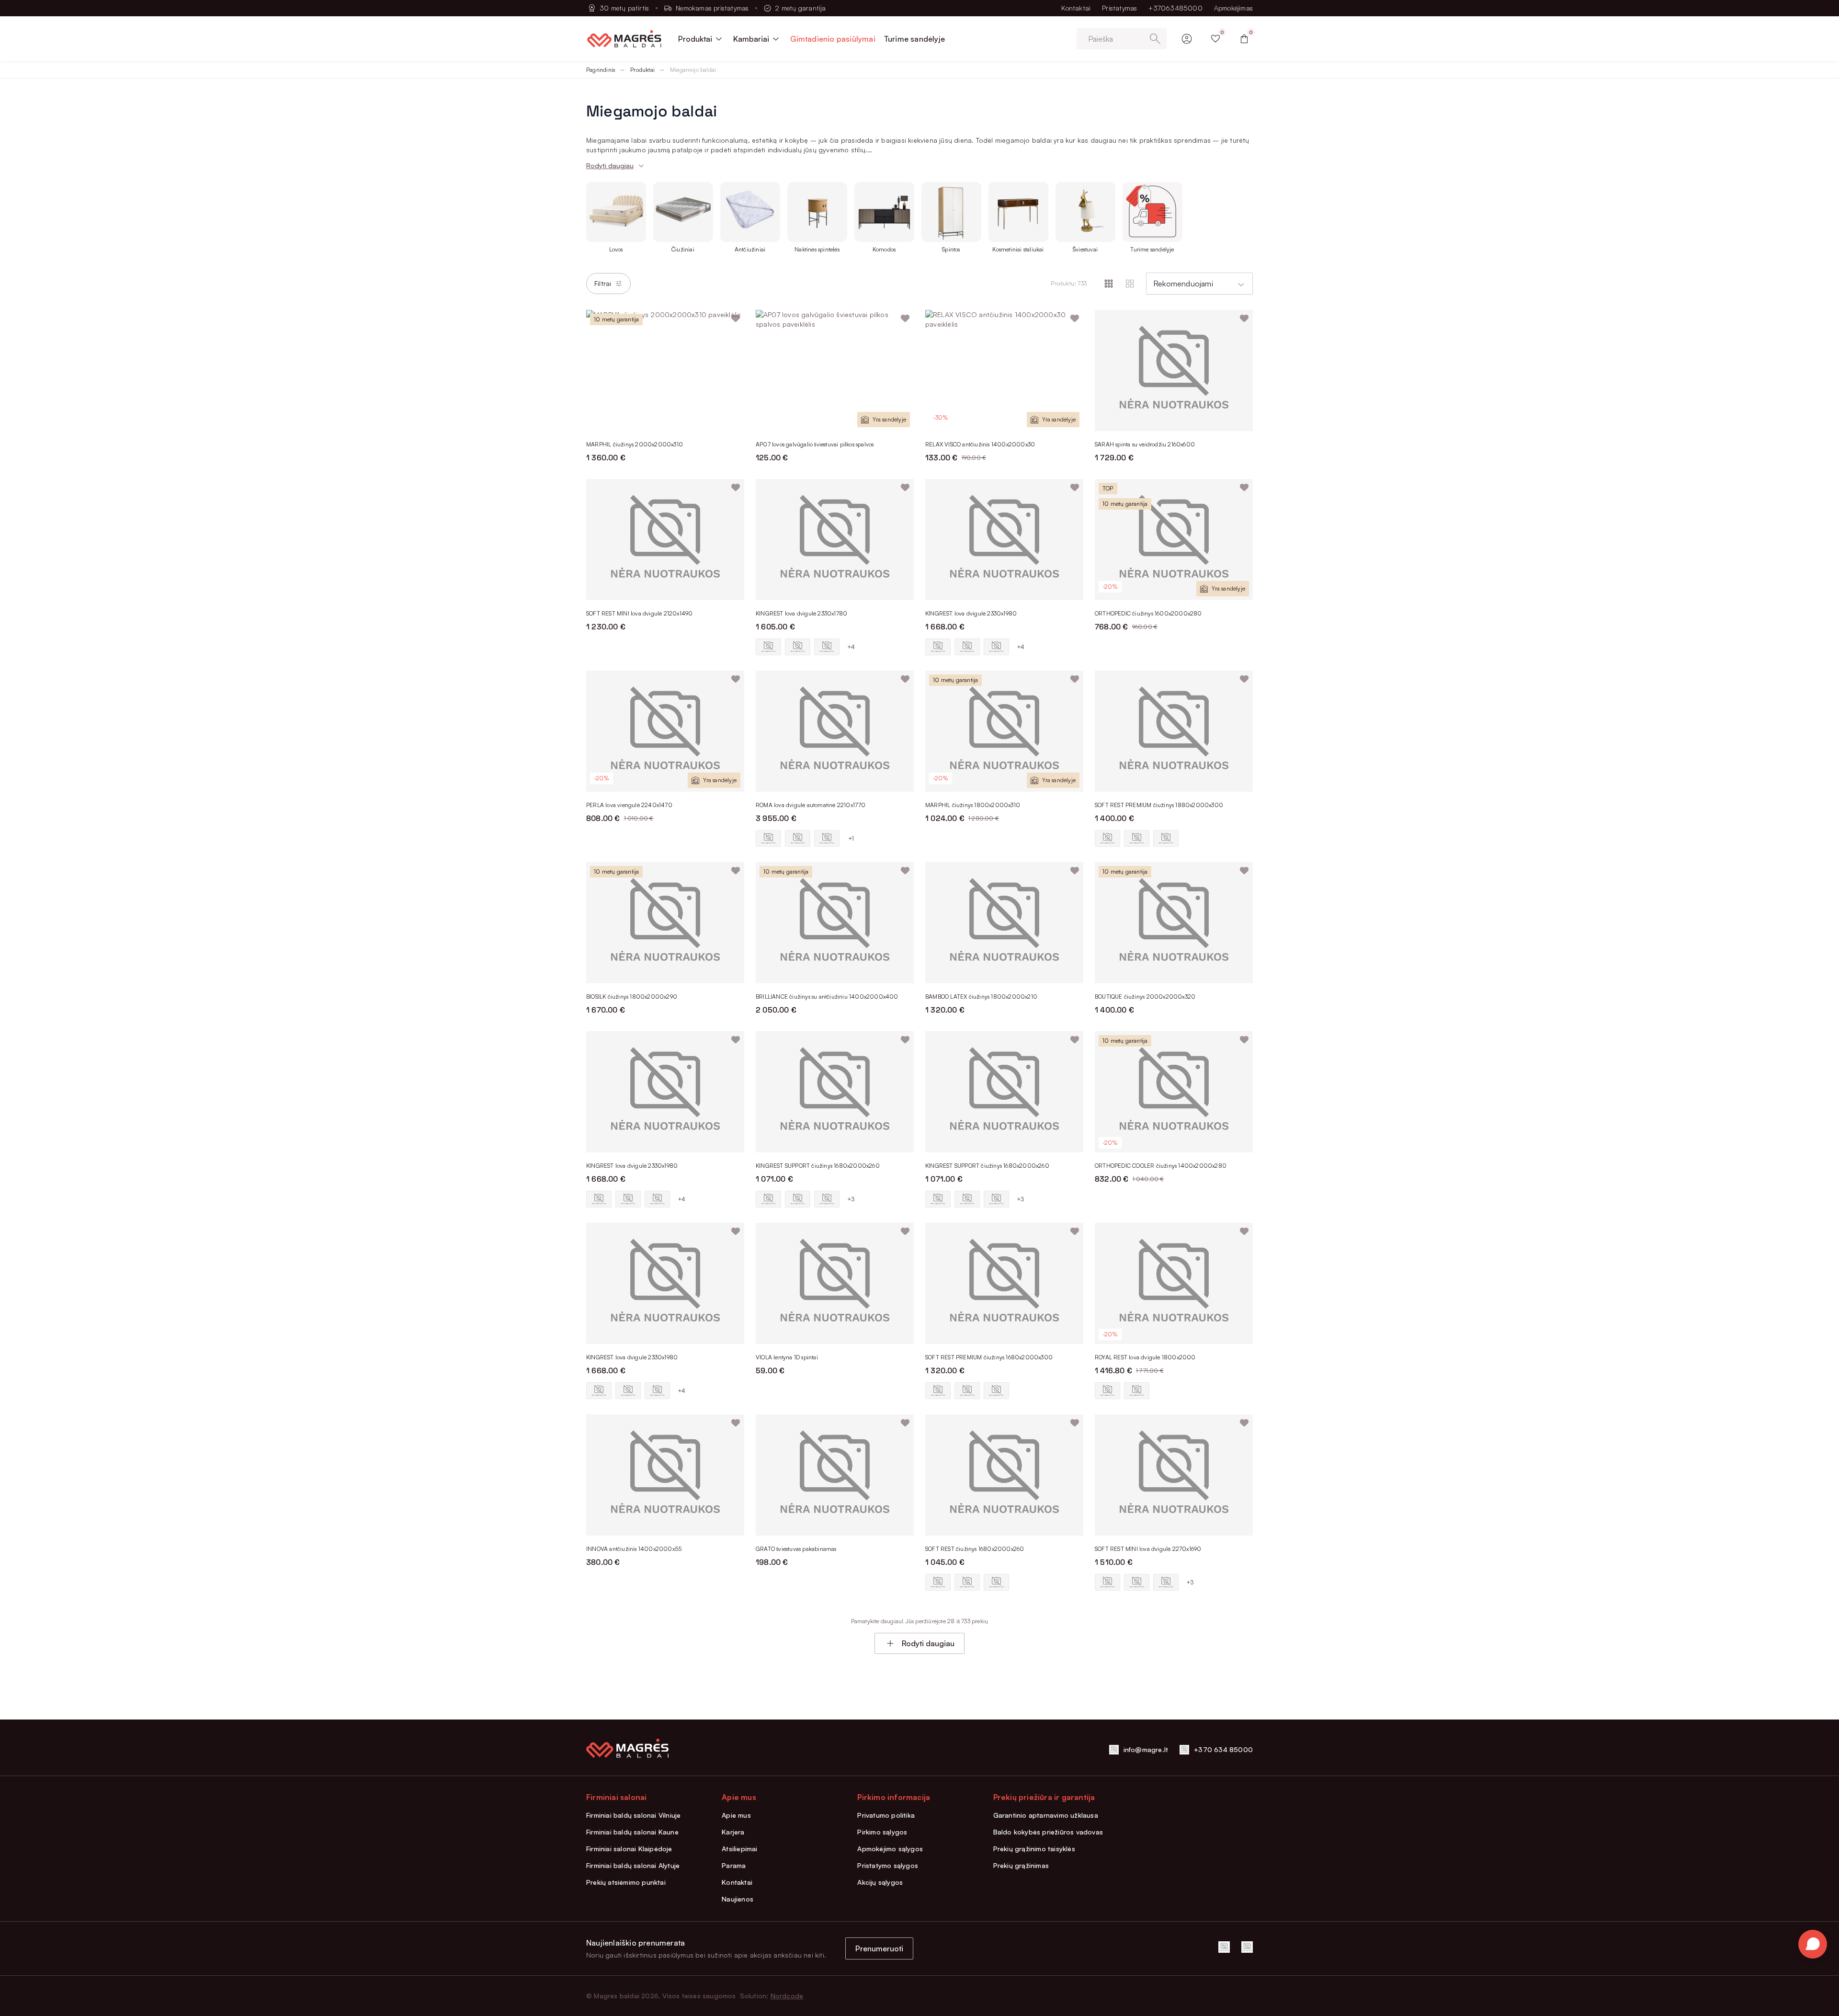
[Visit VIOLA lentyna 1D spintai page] (835, 1283)
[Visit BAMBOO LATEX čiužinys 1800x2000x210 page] (1004, 923)
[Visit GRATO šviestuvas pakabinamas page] (835, 1475)
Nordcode (787, 1996)
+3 (851, 1199)
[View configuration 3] (827, 647)
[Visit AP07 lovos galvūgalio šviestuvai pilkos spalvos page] (835, 370)
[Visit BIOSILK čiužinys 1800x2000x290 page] (665, 923)
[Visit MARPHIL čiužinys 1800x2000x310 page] (1004, 731)
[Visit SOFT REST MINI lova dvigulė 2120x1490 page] (665, 540)
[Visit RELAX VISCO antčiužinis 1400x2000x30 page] (1004, 370)
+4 (851, 647)
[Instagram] (1247, 1947)
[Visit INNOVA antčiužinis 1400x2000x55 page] (665, 1475)
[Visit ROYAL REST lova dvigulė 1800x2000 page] (1174, 1283)
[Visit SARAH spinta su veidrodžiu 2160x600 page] (1174, 370)
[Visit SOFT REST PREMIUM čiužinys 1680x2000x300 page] (1004, 1283)
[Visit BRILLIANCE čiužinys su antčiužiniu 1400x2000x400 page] (835, 923)
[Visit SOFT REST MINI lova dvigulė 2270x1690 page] (1174, 1475)
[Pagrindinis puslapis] (624, 39)
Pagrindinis (601, 70)
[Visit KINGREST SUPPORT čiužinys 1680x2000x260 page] (835, 1092)
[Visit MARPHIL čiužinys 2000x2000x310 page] (665, 370)
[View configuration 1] (768, 647)
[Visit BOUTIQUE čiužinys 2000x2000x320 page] (1174, 923)
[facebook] (1224, 1947)
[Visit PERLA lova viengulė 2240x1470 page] (665, 731)
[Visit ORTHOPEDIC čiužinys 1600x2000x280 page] (1174, 540)
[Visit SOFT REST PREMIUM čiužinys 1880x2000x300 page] (1174, 731)
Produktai (642, 70)
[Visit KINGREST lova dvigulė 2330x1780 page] (835, 540)
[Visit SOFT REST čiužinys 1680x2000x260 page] (1004, 1475)
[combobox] (1199, 284)
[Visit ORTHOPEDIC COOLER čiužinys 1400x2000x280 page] (1174, 1092)
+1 (851, 838)
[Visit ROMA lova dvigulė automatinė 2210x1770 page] (835, 731)
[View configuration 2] (798, 647)
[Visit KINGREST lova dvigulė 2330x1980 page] (1004, 540)
